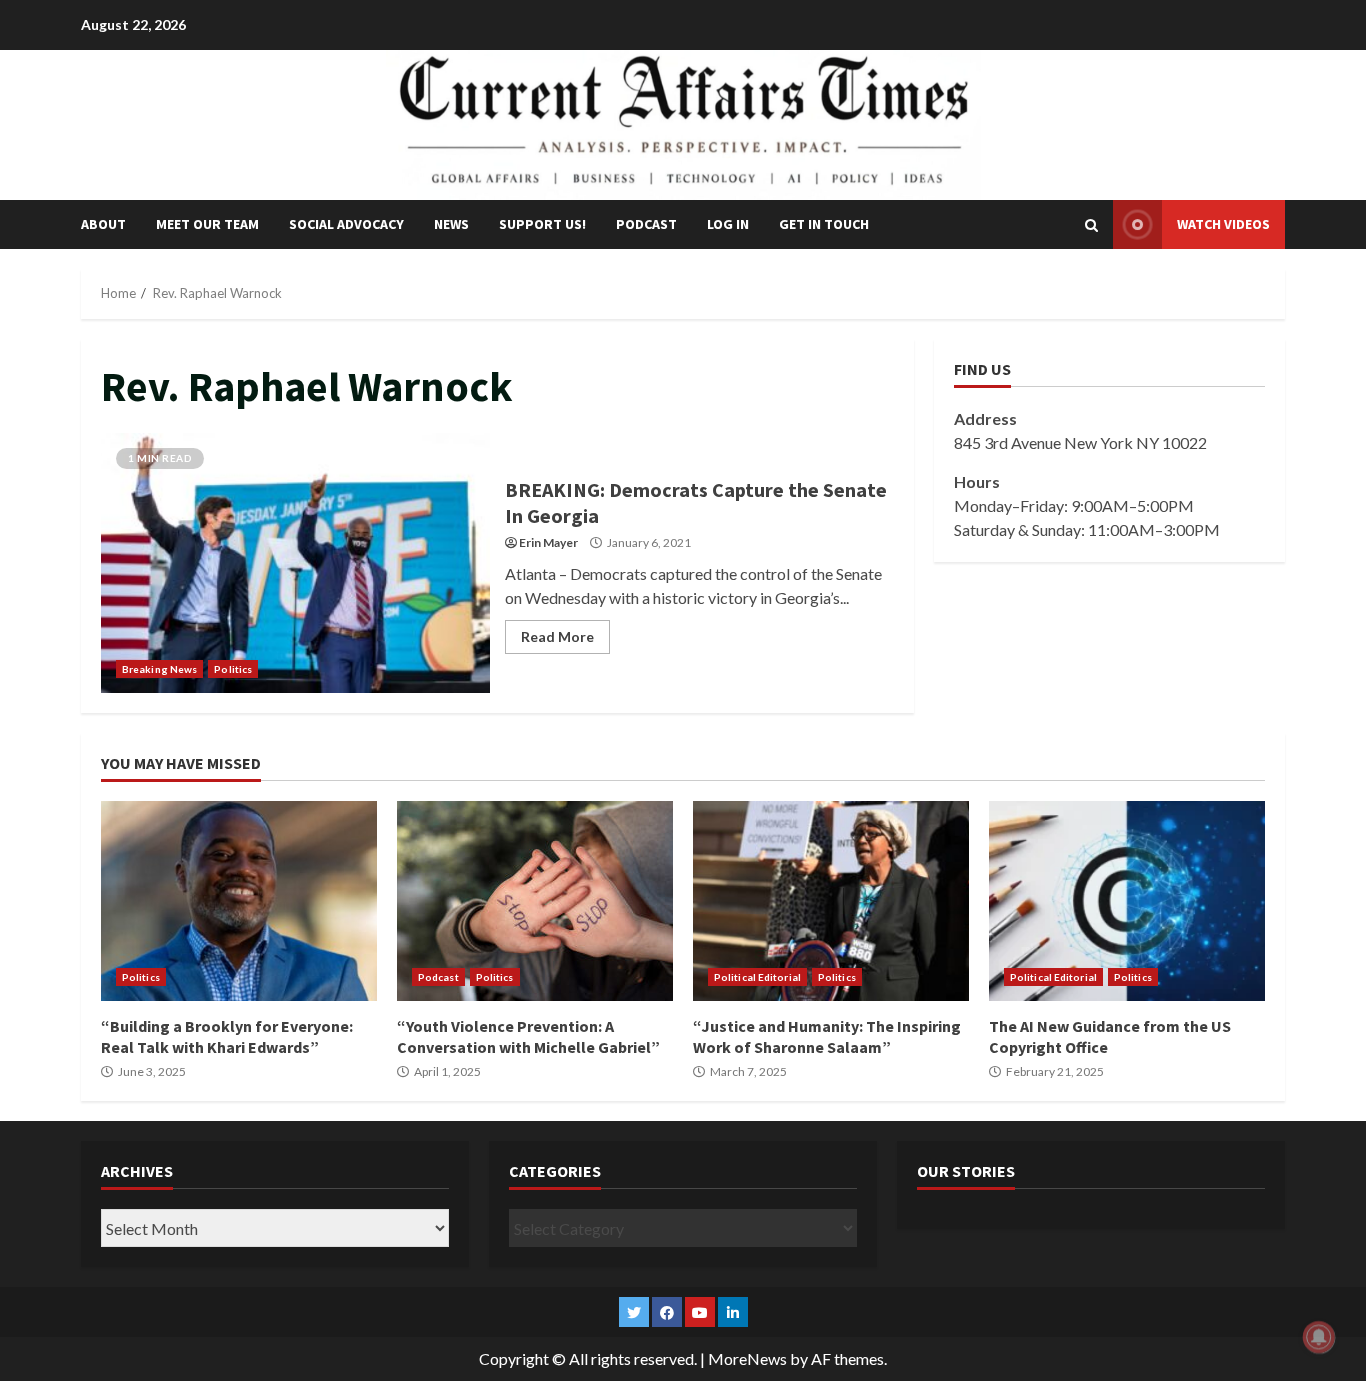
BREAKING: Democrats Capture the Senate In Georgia (295, 563)
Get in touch (824, 224)
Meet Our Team (207, 224)
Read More (557, 636)
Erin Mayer (548, 542)
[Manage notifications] (1319, 1337)
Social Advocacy (346, 224)
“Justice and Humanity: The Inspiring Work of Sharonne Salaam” (831, 901)
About (103, 224)
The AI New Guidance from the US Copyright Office (1127, 901)
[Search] (1091, 225)
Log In (728, 224)
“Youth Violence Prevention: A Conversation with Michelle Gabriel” (535, 901)
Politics (233, 669)
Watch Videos (1223, 224)
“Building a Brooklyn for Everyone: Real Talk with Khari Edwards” (239, 901)
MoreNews (747, 1358)
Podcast (646, 224)
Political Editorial (757, 977)
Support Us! (542, 224)
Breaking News (159, 669)
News (451, 224)
